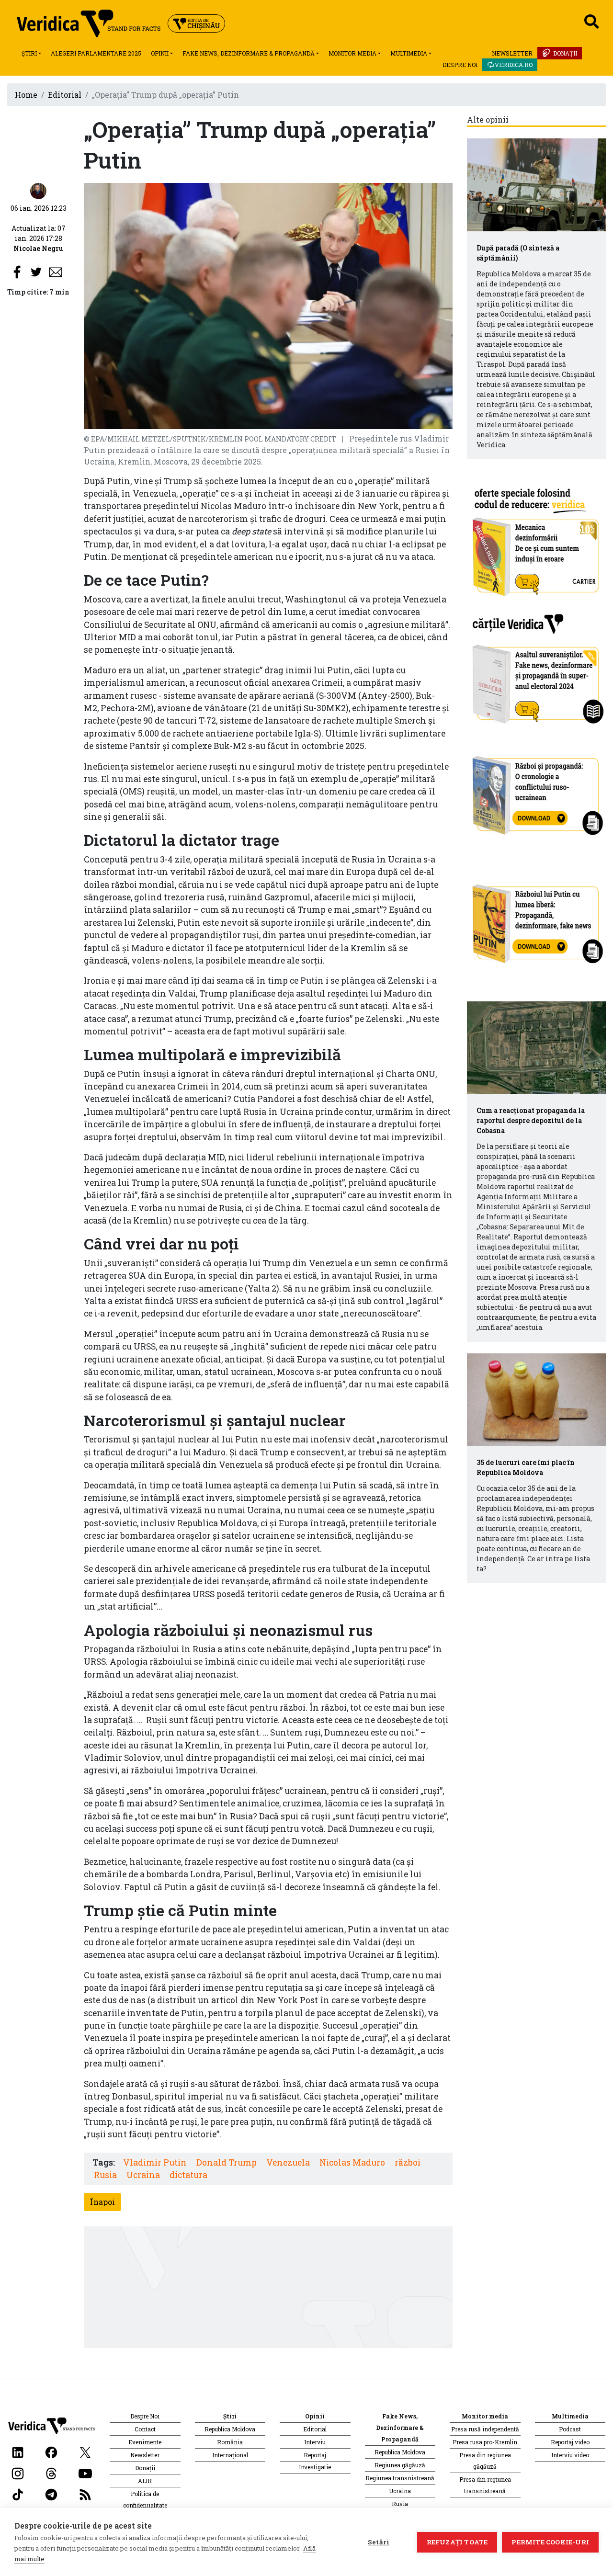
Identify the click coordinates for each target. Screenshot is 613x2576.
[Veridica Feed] (85, 2493)
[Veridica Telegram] (51, 2493)
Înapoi (102, 2202)
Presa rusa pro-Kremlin (485, 2442)
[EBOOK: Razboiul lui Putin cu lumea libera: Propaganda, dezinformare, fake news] (536, 919)
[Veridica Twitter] (85, 2451)
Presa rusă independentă (485, 2429)
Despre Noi (460, 65)
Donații (565, 53)
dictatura (188, 2175)
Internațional (230, 2455)
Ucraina (143, 2175)
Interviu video (570, 2455)
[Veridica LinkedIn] (18, 2451)
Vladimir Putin (155, 2162)
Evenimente (145, 2442)
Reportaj (315, 2455)
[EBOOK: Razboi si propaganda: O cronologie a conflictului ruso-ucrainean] (536, 792)
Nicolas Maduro (352, 2162)
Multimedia (409, 53)
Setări (379, 2542)
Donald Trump (227, 2162)
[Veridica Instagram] (18, 2472)
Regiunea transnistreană (400, 2478)
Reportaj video (570, 2442)
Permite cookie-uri (550, 2542)
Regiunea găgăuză (400, 2465)
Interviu (315, 2442)
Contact (145, 2429)
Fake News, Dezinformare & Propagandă (249, 53)
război (408, 2162)
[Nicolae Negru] (38, 190)
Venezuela (288, 2162)
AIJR (145, 2481)
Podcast (570, 2429)
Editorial (65, 95)
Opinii (160, 53)
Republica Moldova (230, 2429)
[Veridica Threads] (51, 2472)
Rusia (105, 2175)
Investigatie (315, 2467)
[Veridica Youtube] (85, 2472)
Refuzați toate (457, 2542)
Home (26, 95)
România (230, 2442)
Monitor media (352, 53)
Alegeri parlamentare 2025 (96, 53)
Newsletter (512, 53)
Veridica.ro (514, 65)
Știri (29, 53)
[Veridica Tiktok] (18, 2493)
